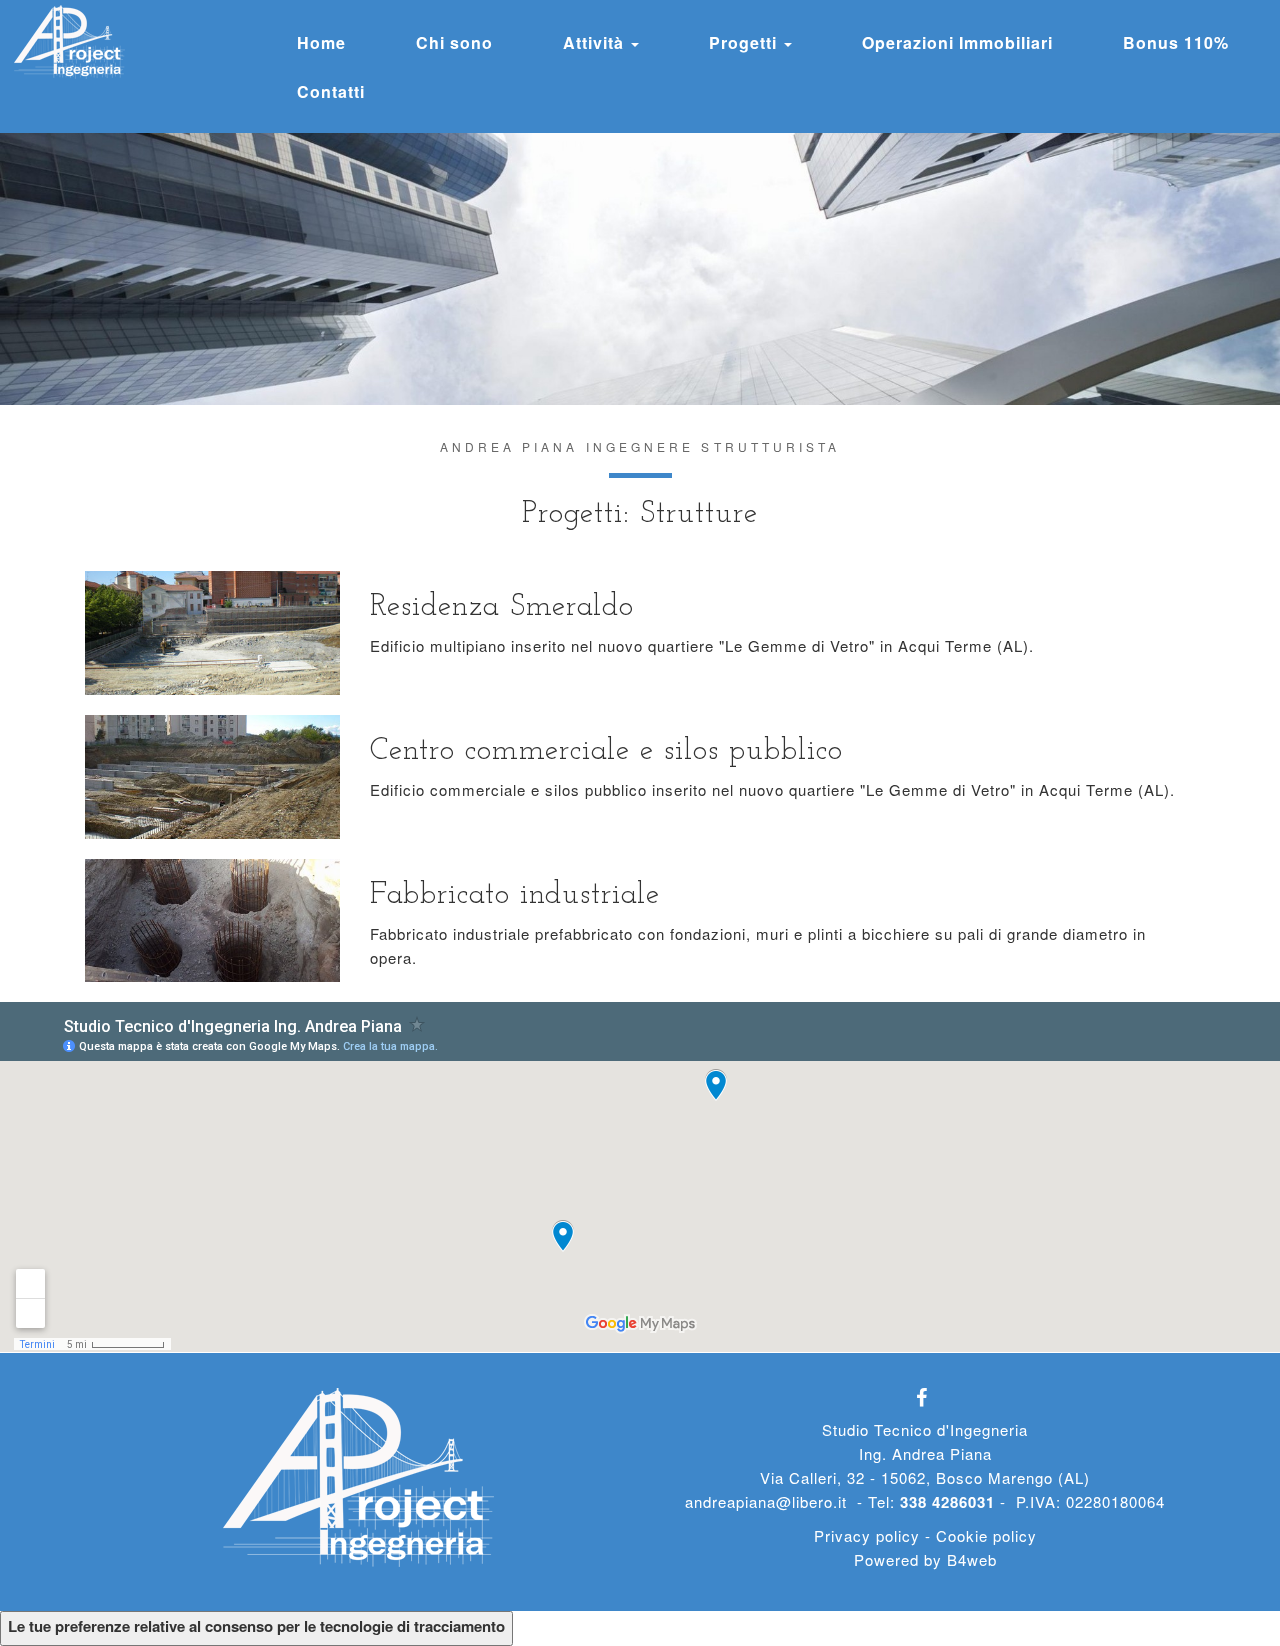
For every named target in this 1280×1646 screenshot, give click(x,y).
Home (321, 42)
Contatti (331, 91)
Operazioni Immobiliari (957, 42)
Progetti (745, 42)
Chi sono (454, 42)
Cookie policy (986, 1535)
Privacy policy (867, 1535)
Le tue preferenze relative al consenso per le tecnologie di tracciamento (256, 1626)
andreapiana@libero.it (766, 1501)
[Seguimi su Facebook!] (925, 1398)
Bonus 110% (1176, 42)
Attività (596, 42)
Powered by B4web (925, 1559)
